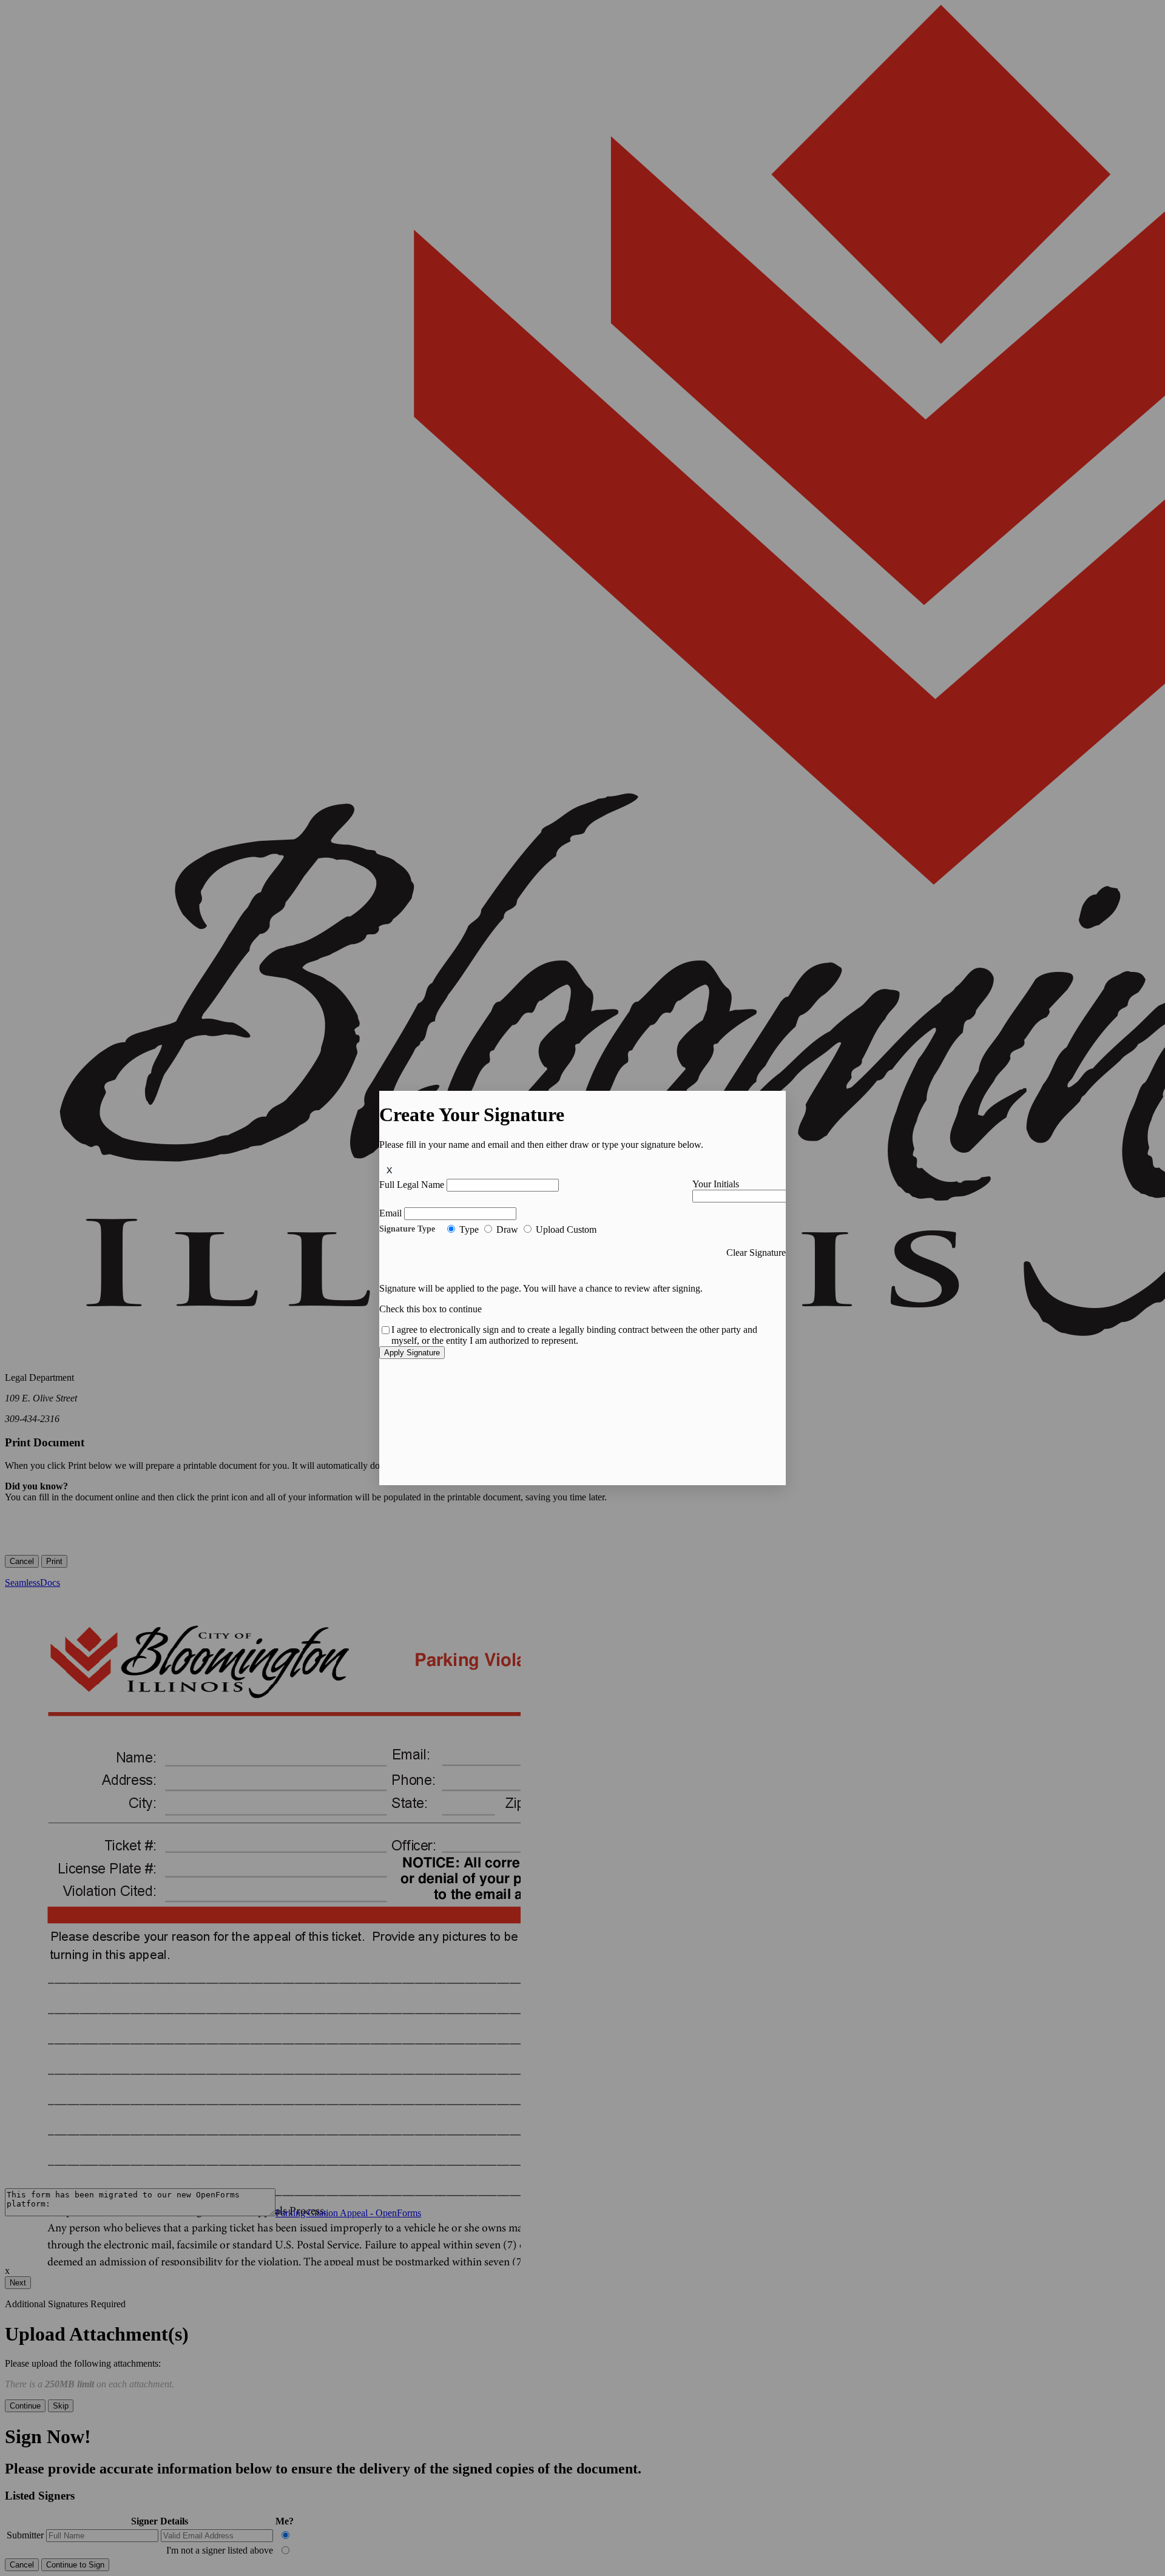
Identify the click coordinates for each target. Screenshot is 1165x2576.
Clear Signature (756, 1253)
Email (390, 1213)
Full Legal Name (412, 1185)
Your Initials (716, 1184)
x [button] (390, 1169)
